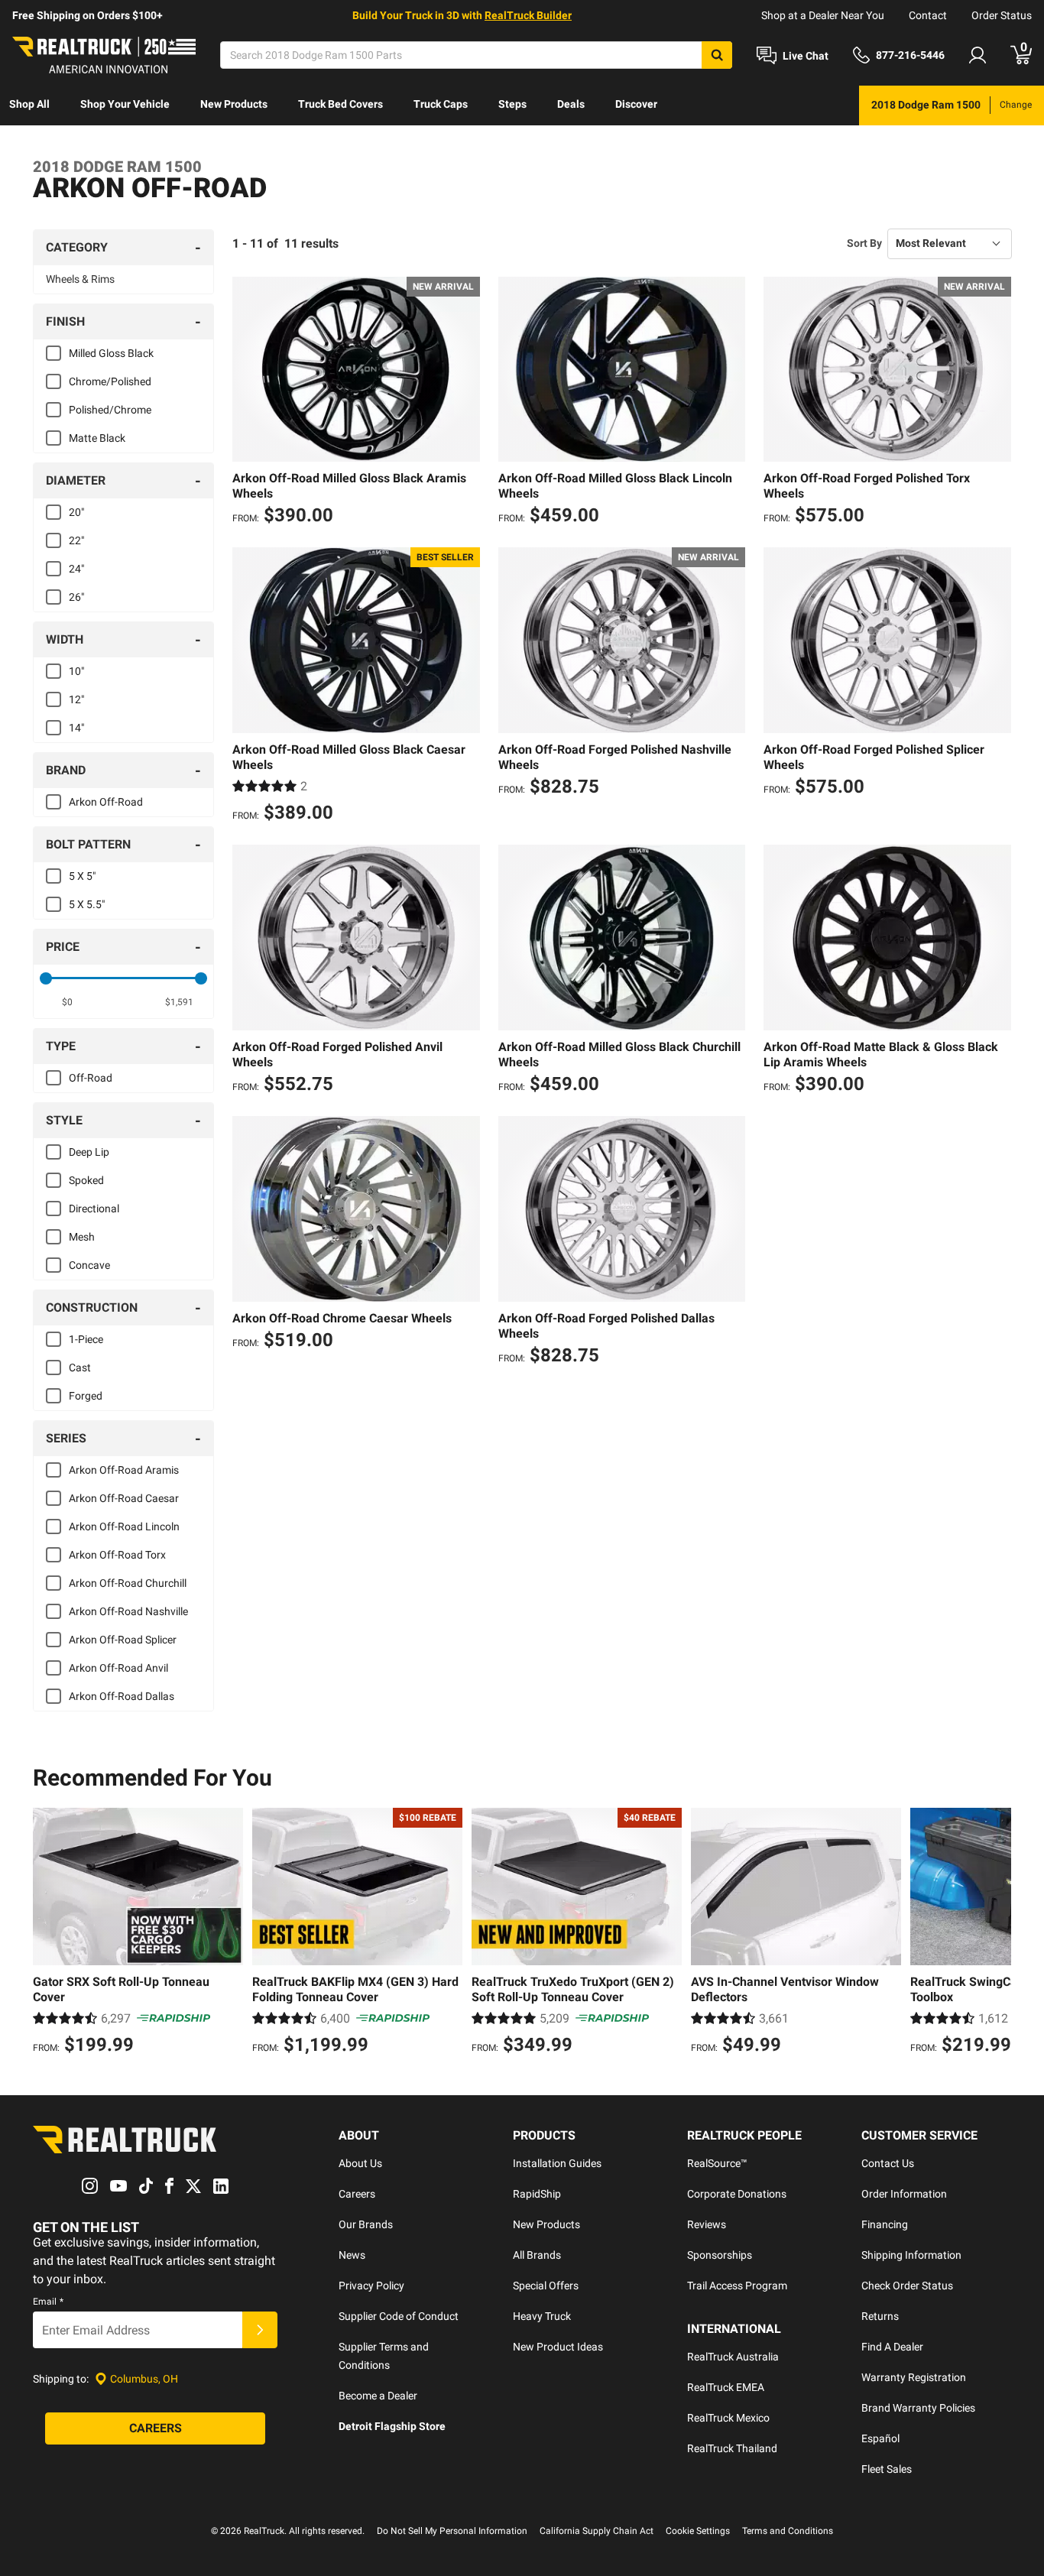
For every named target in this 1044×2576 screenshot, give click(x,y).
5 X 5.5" (87, 904)
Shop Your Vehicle (125, 104)
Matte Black (97, 438)
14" (76, 728)
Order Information (904, 2194)
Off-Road (91, 1078)
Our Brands (366, 2224)
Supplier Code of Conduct (399, 2316)
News (352, 2255)
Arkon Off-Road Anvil (118, 1668)
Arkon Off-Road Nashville (128, 1611)
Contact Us (888, 2163)
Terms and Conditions (788, 2531)
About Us (360, 2163)
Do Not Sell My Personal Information (452, 2531)
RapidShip (537, 2194)
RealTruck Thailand (732, 2448)
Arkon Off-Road (106, 802)
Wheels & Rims (80, 279)
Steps (512, 104)
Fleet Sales (887, 2469)
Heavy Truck (542, 2316)
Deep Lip (89, 1152)
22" (76, 540)
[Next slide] (996, 1933)
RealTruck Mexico (728, 2418)
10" (76, 671)
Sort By (864, 243)
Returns (880, 2316)
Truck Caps (441, 104)
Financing (885, 2224)
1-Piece (86, 1339)
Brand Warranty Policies (918, 2408)
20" (76, 512)
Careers (357, 2194)
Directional (94, 1209)
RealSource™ (717, 2163)
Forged (86, 1396)
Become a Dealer (378, 2396)
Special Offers (546, 2286)
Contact (928, 15)
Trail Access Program (737, 2286)
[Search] (717, 55)
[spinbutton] (68, 1002)
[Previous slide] (48, 1933)
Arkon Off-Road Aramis (124, 1470)
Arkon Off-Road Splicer (123, 1640)
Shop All (29, 104)
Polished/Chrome (110, 410)
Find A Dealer (892, 2347)
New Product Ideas (558, 2347)
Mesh (82, 1237)
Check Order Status (907, 2286)
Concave (89, 1265)
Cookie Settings (698, 2531)
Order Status (1002, 15)
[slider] (46, 978)
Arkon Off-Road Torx (117, 1555)
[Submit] (260, 2330)
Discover (636, 104)
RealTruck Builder (528, 15)
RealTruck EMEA (726, 2387)
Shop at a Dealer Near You (823, 15)
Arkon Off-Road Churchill (128, 1583)
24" (76, 569)
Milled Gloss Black (111, 353)
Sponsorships (720, 2255)
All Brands (537, 2255)
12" (76, 699)
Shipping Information (911, 2255)
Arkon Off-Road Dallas (122, 1696)
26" (76, 597)
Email (48, 2302)
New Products (234, 104)
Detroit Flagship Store (392, 2426)
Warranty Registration (914, 2377)
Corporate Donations (737, 2194)
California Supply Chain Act (597, 2531)
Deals (571, 104)
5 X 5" (82, 876)
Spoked (86, 1180)
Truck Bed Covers (340, 104)
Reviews (707, 2224)
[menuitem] (29, 105)
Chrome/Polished (110, 381)
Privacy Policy (371, 2286)
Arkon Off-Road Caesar (124, 1498)
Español (880, 2438)
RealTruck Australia (733, 2357)
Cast (80, 1367)
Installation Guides (557, 2163)
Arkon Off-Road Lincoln (124, 1526)
